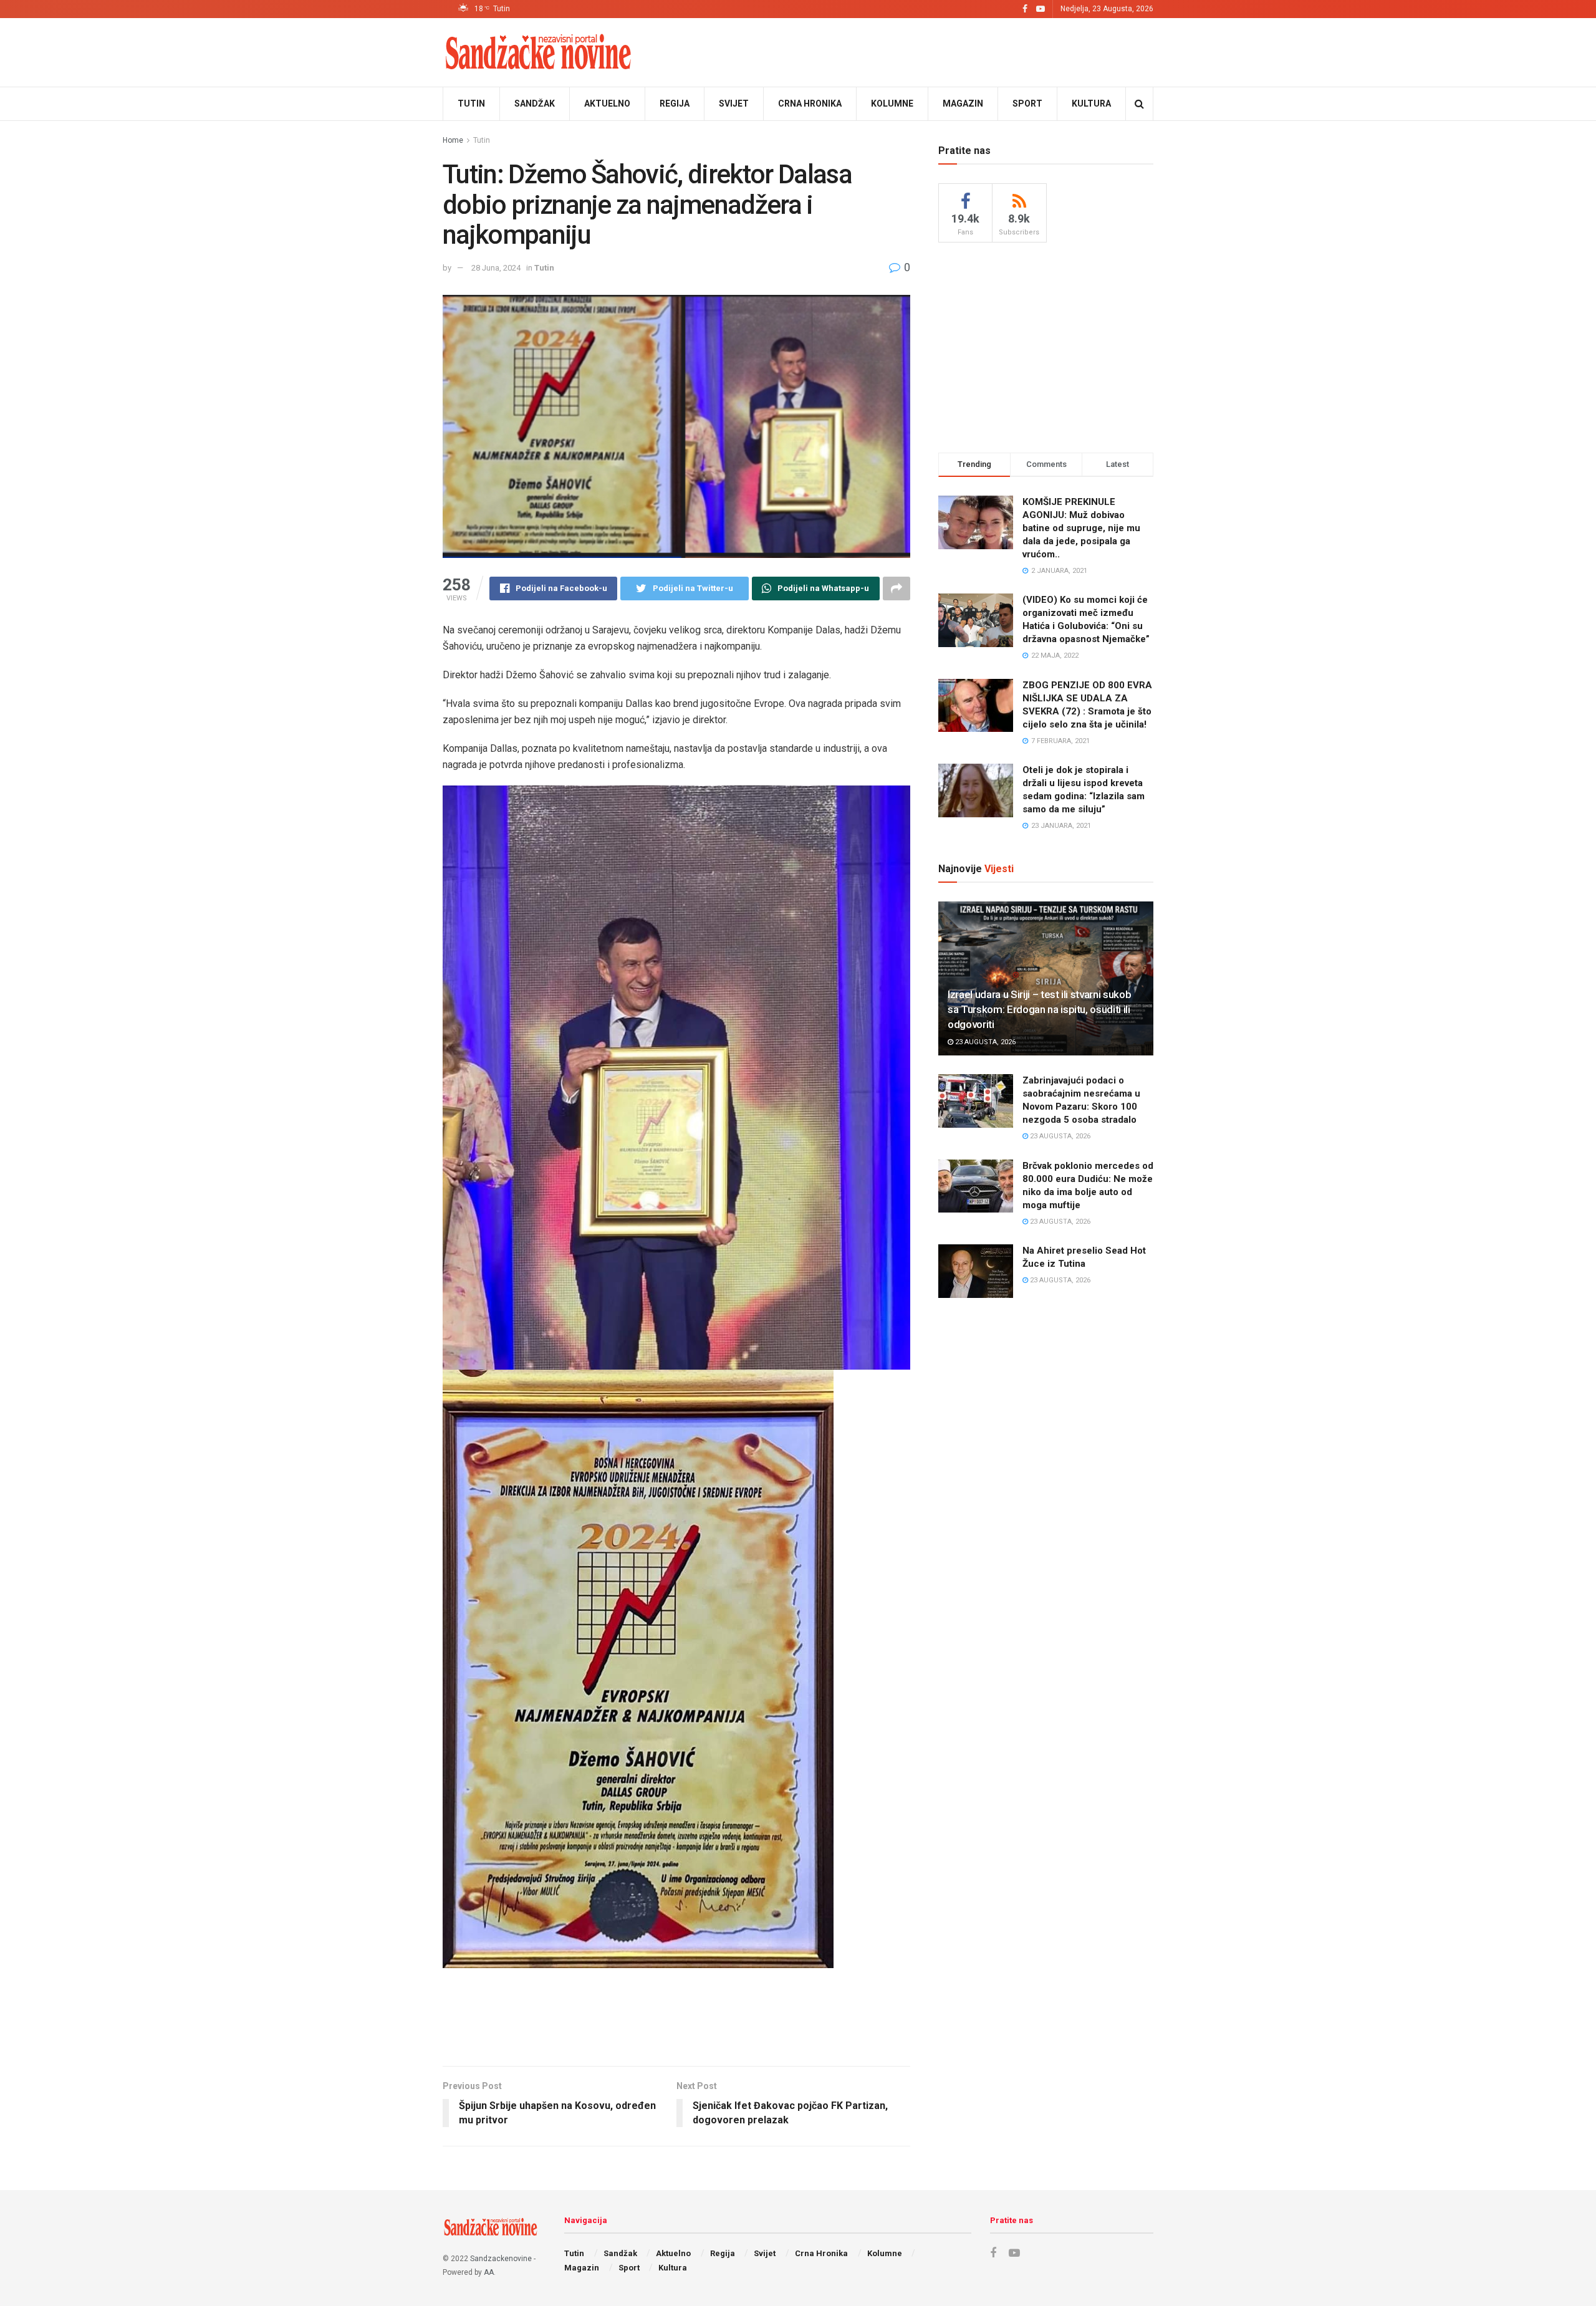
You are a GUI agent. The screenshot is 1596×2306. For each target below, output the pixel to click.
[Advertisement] (676, 2015)
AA (489, 2272)
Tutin (471, 103)
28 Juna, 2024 (496, 268)
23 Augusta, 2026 (984, 1042)
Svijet (734, 103)
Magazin (963, 103)
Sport (1027, 103)
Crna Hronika (810, 103)
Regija (675, 103)
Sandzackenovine (501, 2259)
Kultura (1091, 103)
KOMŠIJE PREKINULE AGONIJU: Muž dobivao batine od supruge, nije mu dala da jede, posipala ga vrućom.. (1081, 528)
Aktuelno (607, 103)
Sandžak (535, 103)
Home (453, 140)
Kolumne (892, 103)
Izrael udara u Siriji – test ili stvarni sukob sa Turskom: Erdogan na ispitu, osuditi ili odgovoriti (1039, 1009)
